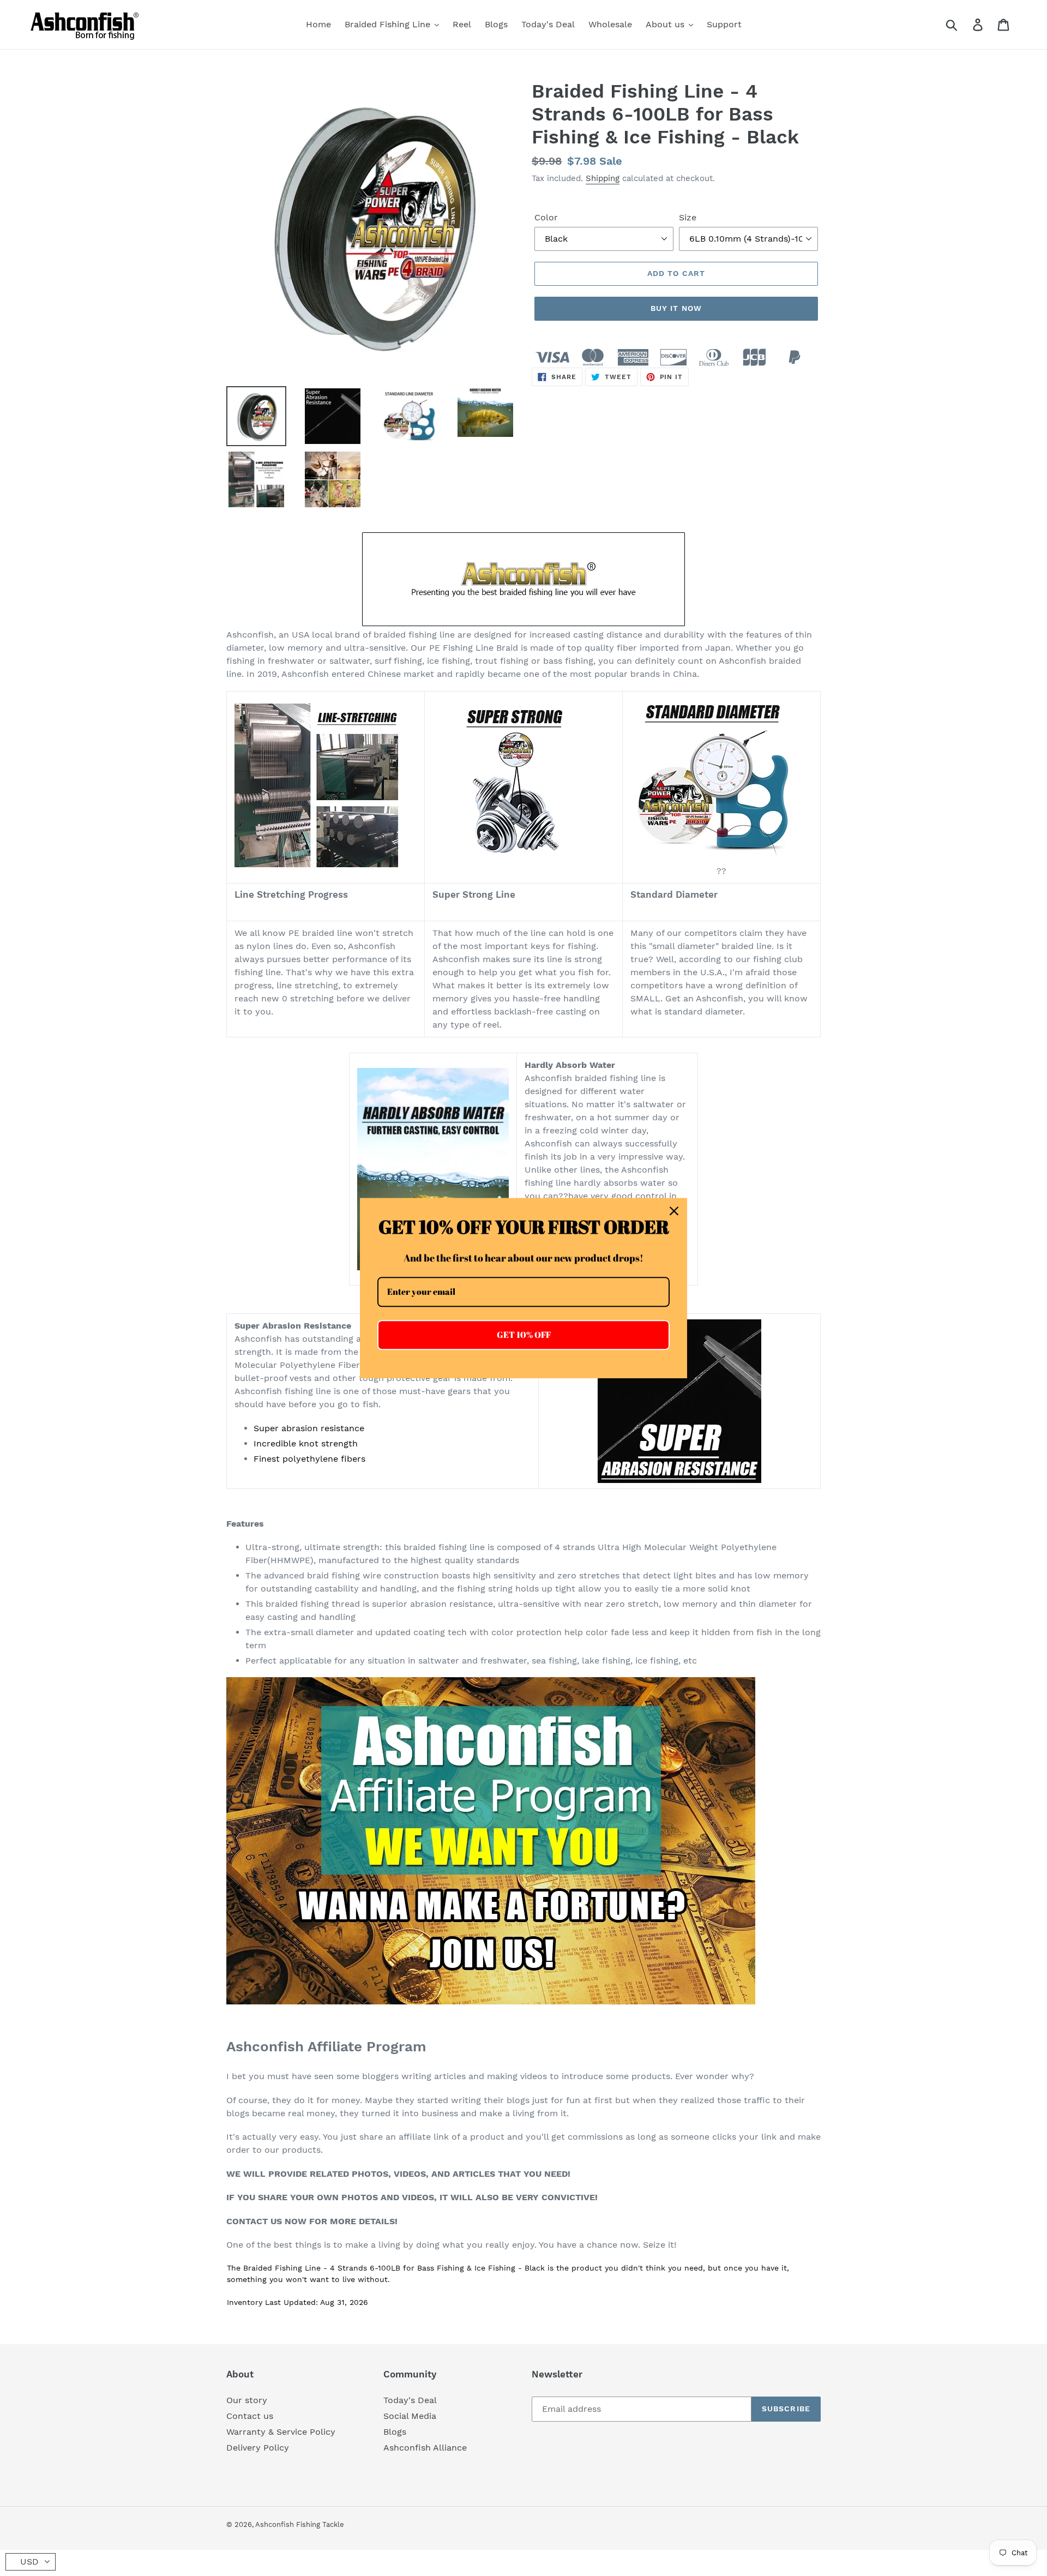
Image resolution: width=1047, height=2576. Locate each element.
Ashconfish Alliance (425, 2448)
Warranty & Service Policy (281, 2432)
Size (688, 217)
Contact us (250, 2416)
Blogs (395, 2432)
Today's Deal (410, 2400)
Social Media (410, 2416)
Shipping (603, 178)
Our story (247, 2400)
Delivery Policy (258, 2448)
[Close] (674, 1211)
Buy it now (676, 308)
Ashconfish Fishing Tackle (300, 2524)
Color (546, 217)
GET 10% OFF (524, 1335)
